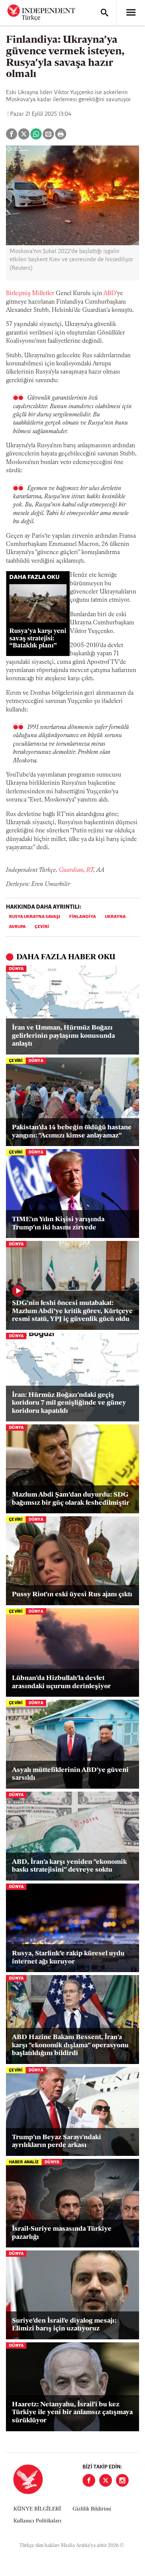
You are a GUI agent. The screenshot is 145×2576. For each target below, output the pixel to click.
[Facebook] (89, 2480)
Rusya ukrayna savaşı (35, 917)
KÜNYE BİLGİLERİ (37, 2509)
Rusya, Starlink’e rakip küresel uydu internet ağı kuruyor (68, 1958)
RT (90, 870)
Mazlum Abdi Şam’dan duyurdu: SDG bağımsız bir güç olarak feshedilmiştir (71, 1499)
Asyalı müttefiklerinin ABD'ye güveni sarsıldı (70, 1775)
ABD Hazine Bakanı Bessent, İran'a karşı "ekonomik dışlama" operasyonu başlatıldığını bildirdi (70, 2046)
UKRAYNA (115, 917)
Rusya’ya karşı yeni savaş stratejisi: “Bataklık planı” (38, 638)
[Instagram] (122, 2480)
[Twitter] (106, 2480)
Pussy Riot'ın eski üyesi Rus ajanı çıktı (72, 1595)
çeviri (42, 927)
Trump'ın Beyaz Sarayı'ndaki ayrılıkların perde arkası (57, 2142)
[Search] (104, 13)
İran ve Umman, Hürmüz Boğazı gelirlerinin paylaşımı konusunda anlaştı (63, 1036)
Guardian (71, 870)
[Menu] (131, 13)
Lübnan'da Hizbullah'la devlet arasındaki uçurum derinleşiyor (61, 1683)
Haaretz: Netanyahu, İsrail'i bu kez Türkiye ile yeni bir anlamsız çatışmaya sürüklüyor (72, 2413)
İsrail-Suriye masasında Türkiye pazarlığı (62, 2233)
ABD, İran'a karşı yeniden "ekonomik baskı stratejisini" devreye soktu (69, 1866)
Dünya (16, 969)
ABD (110, 294)
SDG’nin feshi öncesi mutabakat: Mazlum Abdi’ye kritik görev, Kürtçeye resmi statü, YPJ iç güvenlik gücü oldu (72, 1311)
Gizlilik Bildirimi (92, 2509)
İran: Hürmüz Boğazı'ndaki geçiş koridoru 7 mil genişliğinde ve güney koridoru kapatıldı (69, 1403)
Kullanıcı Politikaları (37, 2521)
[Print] (61, 134)
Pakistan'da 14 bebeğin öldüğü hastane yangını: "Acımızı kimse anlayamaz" (72, 1132)
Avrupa (17, 927)
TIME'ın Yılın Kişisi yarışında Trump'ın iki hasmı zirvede (58, 1224)
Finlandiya (83, 917)
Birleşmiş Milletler (30, 294)
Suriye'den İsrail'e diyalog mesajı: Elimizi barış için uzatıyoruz (64, 2325)
